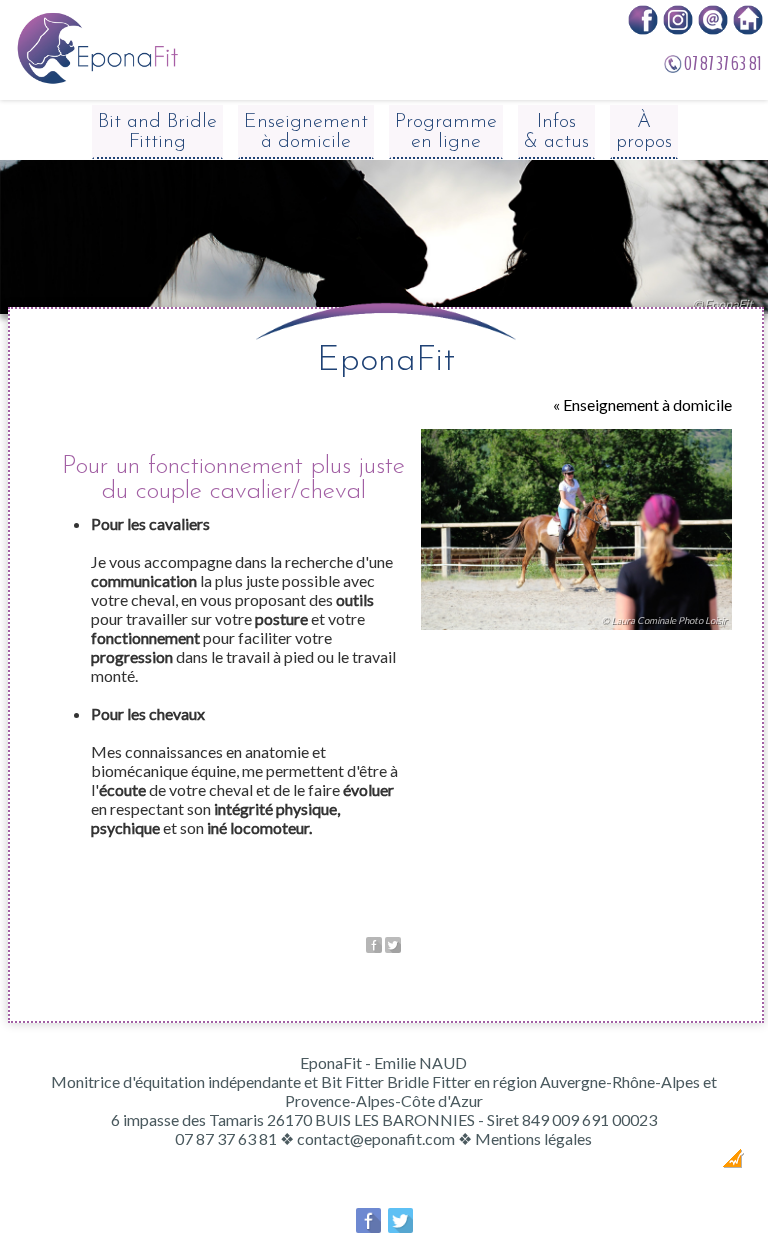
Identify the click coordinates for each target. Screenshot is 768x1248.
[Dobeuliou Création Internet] (733, 1161)
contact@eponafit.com (376, 1138)
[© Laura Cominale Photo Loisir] (577, 633)
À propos (644, 132)
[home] (748, 28)
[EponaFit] (97, 79)
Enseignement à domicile (306, 132)
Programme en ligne (446, 132)
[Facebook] (643, 28)
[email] (713, 28)
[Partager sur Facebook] (374, 946)
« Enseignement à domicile (642, 404)
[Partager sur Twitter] (393, 946)
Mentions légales (533, 1138)
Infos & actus (556, 132)
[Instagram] (678, 28)
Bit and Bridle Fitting (157, 132)
